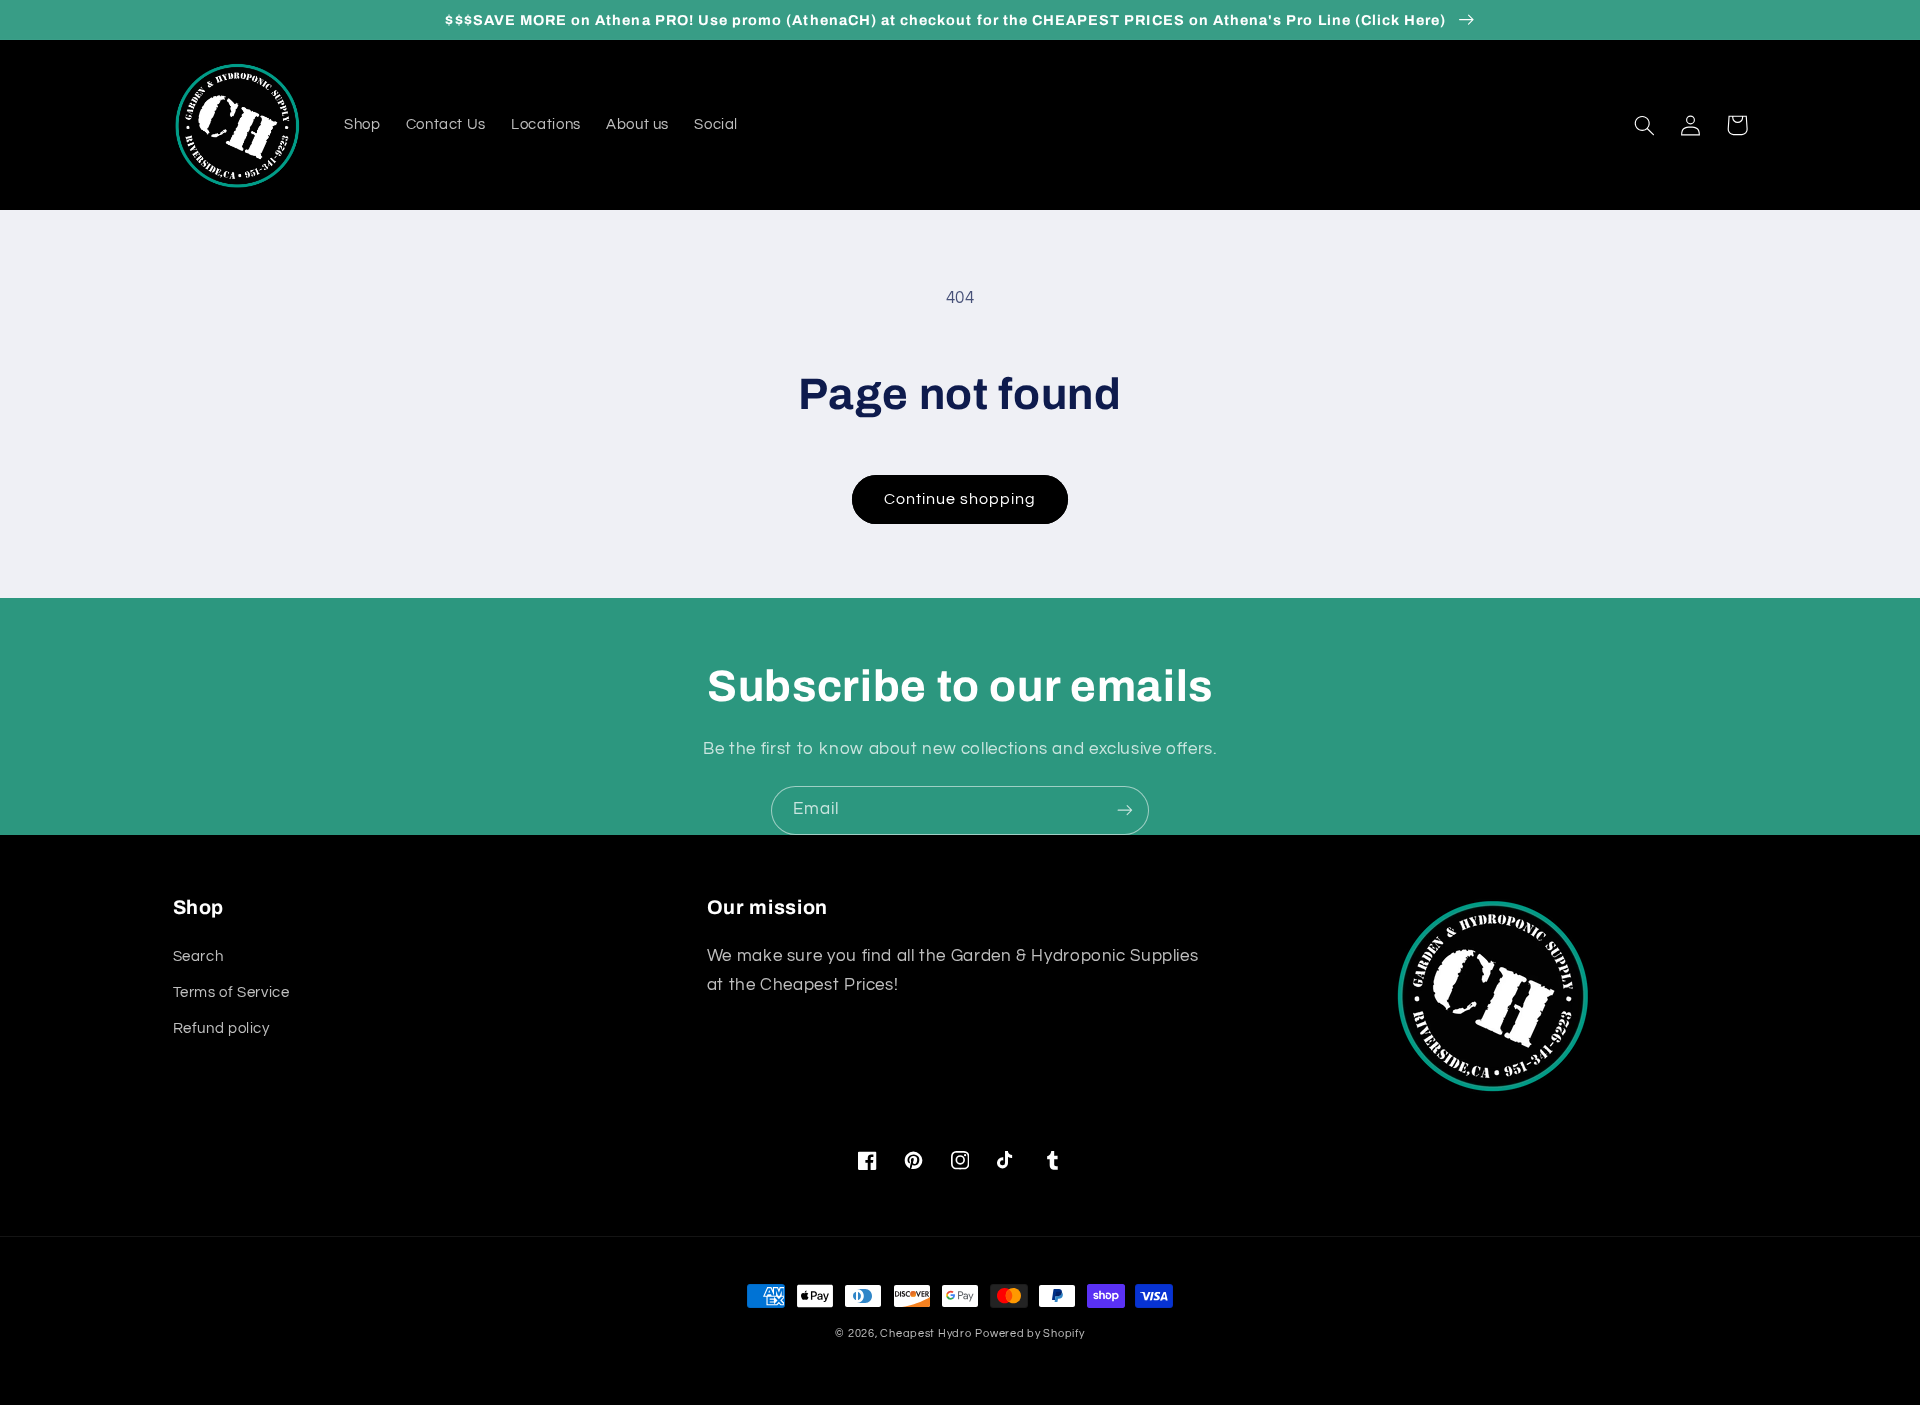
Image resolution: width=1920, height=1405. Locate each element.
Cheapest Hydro (925, 1333)
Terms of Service (231, 992)
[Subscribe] (1125, 810)
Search (198, 956)
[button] (1645, 125)
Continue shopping (960, 499)
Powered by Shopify (1029, 1333)
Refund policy (221, 1028)
